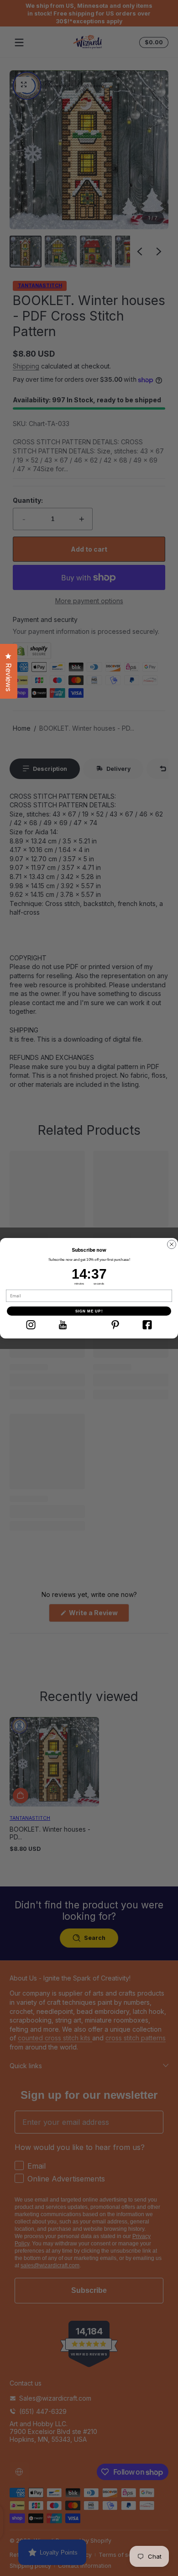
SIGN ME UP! (89, 1311)
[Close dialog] (172, 1244)
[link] (31, 1325)
